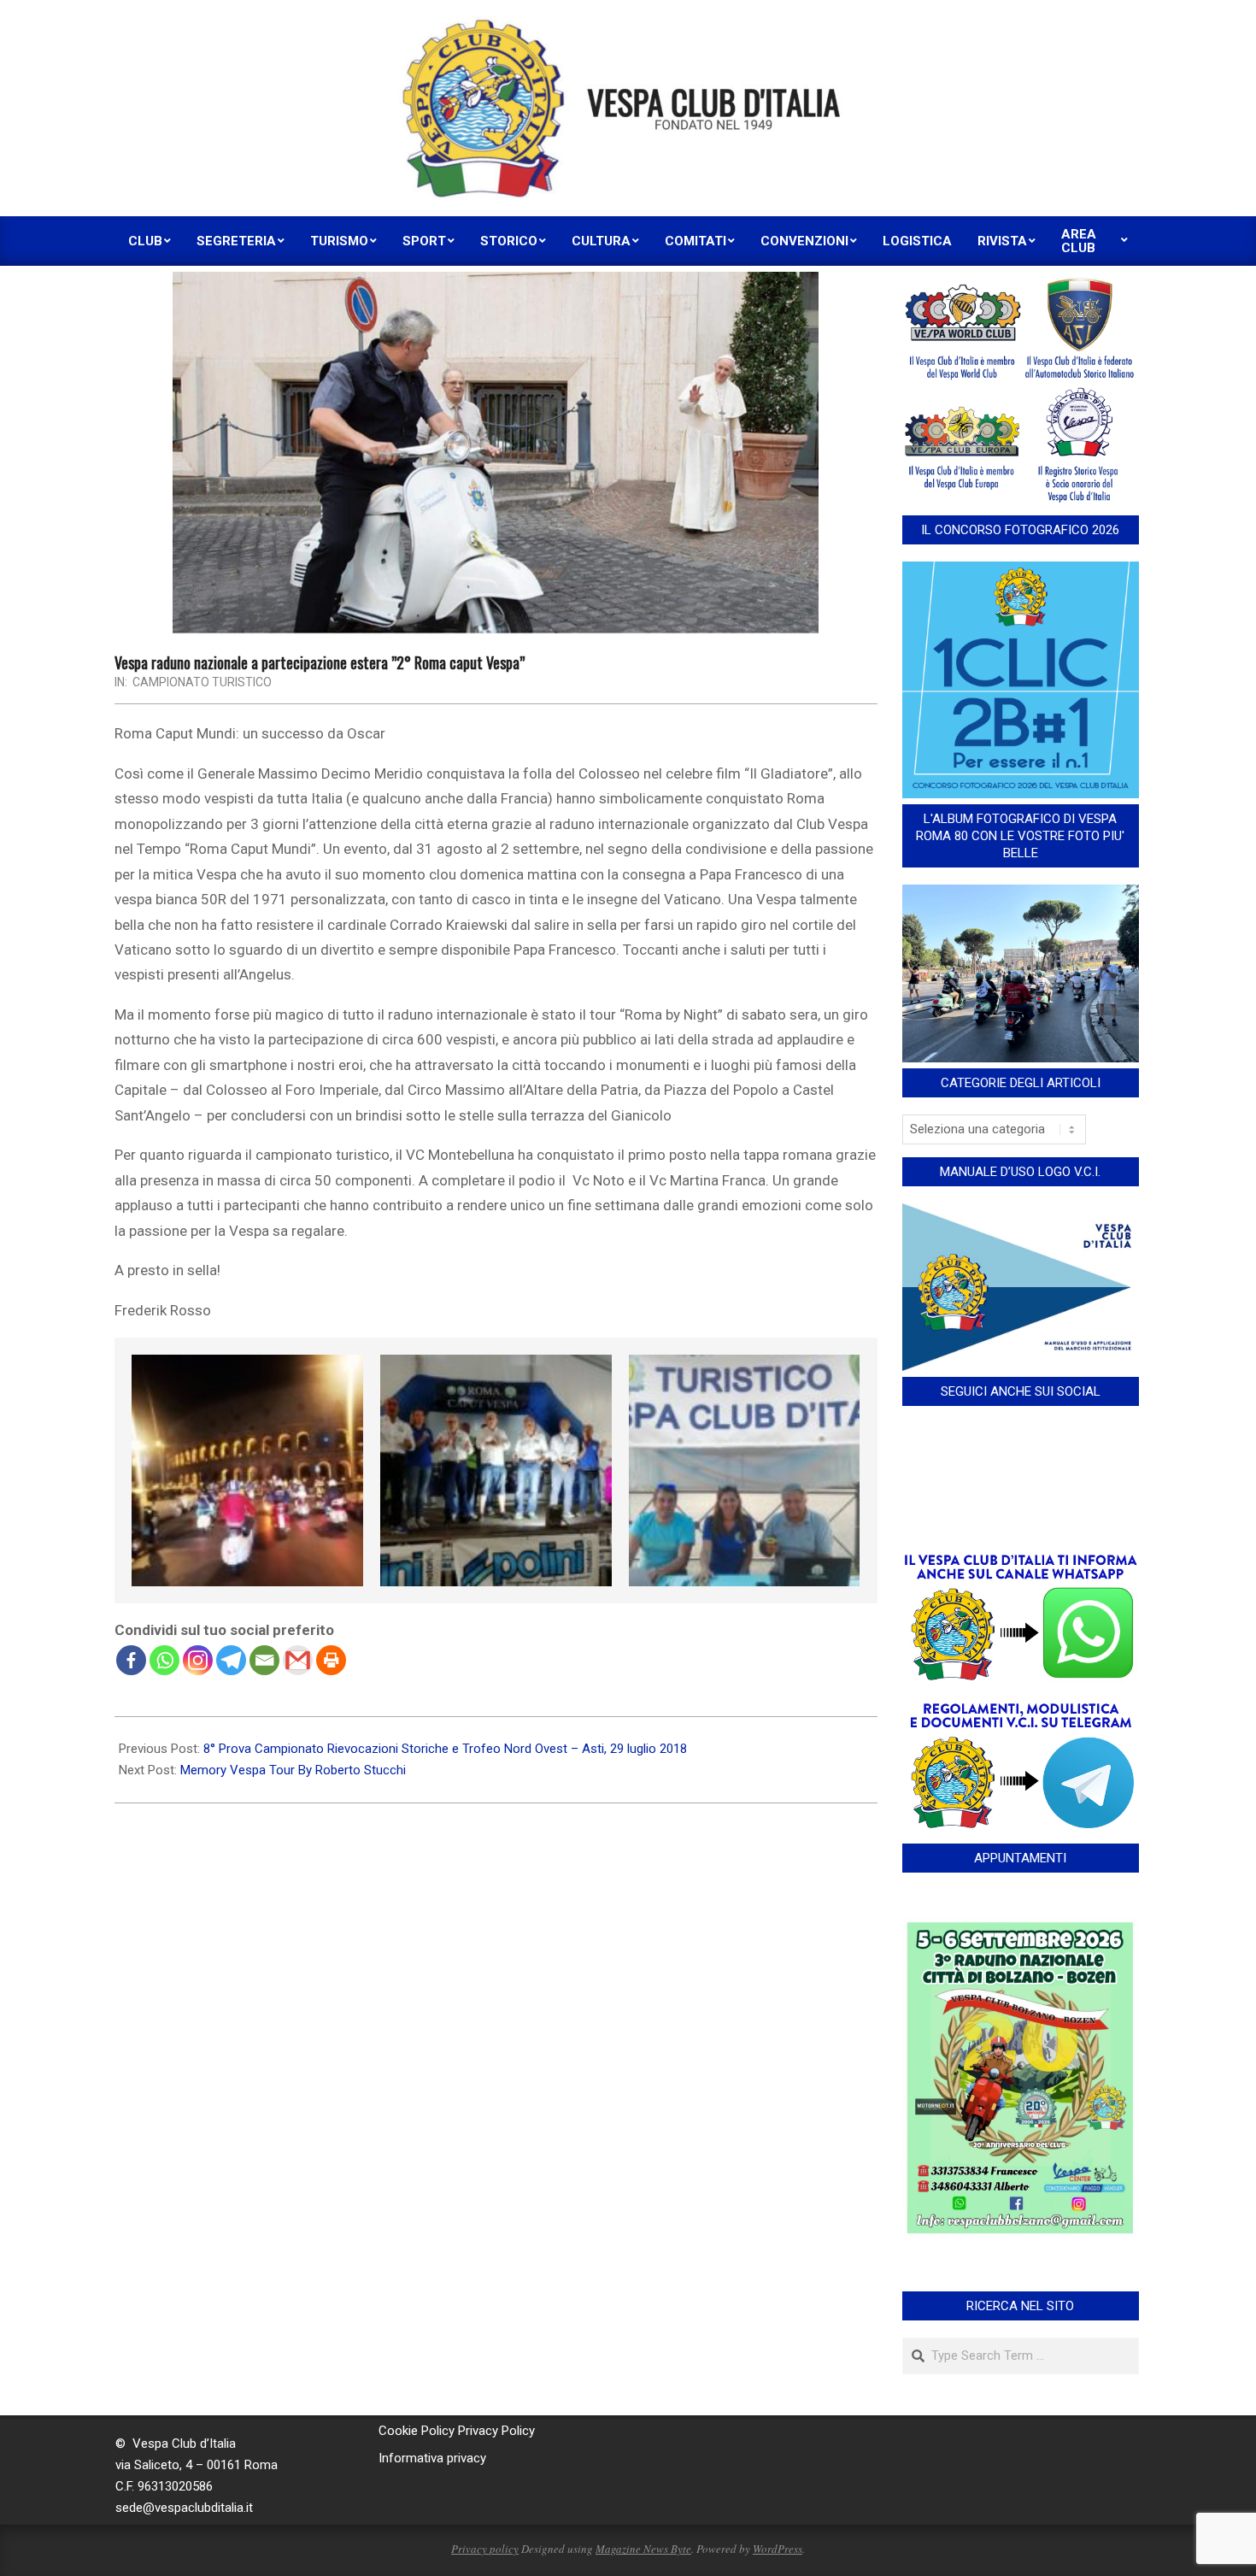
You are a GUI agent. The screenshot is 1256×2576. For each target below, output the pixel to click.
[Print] (331, 1660)
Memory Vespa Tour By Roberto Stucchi (293, 1770)
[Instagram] (198, 1660)
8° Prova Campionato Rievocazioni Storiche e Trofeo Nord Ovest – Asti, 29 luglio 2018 (445, 1749)
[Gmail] (298, 1660)
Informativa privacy (432, 2458)
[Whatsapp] (164, 1660)
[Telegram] (231, 1660)
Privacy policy (485, 2549)
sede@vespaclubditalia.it (184, 2508)
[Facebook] (131, 1660)
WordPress (778, 2549)
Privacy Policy (496, 2431)
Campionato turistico (202, 682)
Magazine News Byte (643, 2549)
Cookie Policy (417, 2431)
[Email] (264, 1660)
